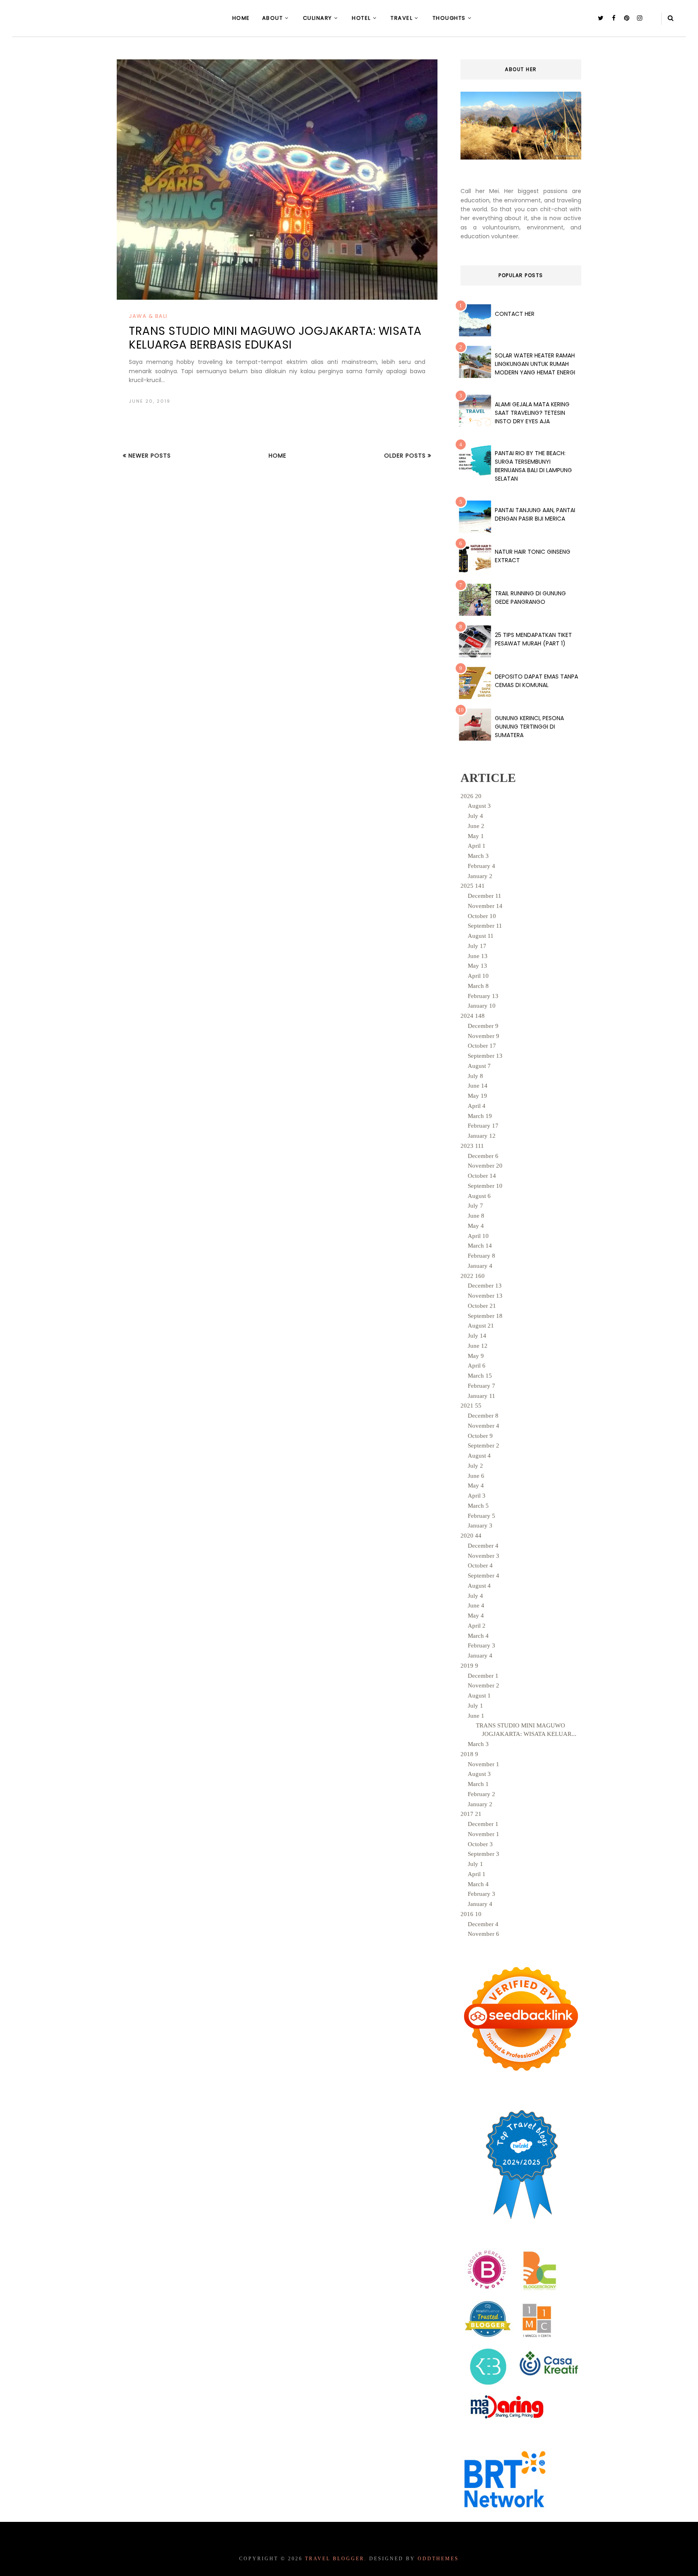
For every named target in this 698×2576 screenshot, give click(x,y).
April (477, 846)
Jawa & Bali (148, 316)
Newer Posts (149, 456)
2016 (471, 1914)
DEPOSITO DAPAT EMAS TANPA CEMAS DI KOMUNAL (536, 681)
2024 (473, 1016)
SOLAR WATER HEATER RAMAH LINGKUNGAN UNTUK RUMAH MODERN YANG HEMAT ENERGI (535, 364)
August (479, 806)
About (273, 18)
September (485, 926)
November (485, 906)
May (476, 836)
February (481, 866)
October (482, 916)
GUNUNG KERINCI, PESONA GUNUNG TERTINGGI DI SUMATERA (529, 727)
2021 (471, 1406)
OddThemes (438, 2559)
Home (241, 18)
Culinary (317, 18)
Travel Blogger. (336, 2559)
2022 (473, 1276)
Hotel (361, 18)
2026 (471, 796)
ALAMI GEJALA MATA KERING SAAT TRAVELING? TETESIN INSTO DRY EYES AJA (532, 413)
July (475, 816)
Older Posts (406, 456)
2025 (473, 886)
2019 (469, 1666)
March (478, 856)
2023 (472, 1146)
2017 (471, 1814)
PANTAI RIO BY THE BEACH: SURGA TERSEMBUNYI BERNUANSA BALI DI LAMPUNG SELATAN (533, 466)
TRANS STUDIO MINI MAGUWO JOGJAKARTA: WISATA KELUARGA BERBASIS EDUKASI (275, 338)
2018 (469, 1754)
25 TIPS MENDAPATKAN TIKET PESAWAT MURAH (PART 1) (533, 639)
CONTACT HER (515, 314)
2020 (471, 1536)
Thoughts (449, 18)
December (485, 896)
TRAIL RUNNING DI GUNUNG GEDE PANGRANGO (530, 598)
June (476, 826)
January (480, 876)
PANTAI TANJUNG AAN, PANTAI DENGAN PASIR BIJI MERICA (535, 514)
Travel (402, 18)
